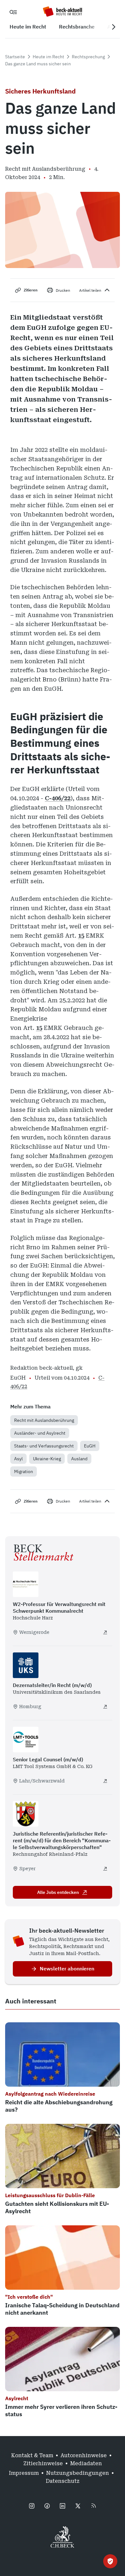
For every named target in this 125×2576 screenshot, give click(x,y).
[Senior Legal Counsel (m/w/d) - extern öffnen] (105, 1781)
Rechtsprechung (88, 57)
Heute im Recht (48, 57)
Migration (24, 1471)
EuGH (90, 1446)
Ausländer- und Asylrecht (40, 1433)
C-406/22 (58, 798)
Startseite (15, 57)
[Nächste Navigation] (113, 27)
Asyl (18, 1459)
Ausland (79, 1459)
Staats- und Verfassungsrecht (44, 1446)
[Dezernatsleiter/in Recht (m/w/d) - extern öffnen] (105, 1707)
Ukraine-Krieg (47, 1459)
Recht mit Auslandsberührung (44, 1420)
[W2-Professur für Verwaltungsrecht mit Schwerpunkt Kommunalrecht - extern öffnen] (105, 1632)
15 (81, 936)
